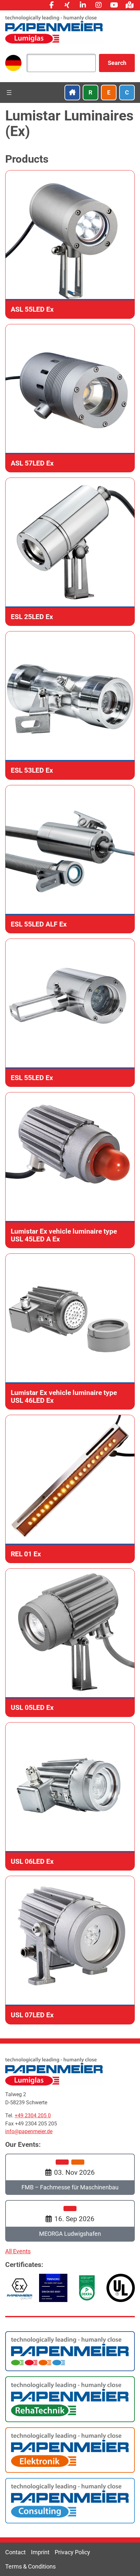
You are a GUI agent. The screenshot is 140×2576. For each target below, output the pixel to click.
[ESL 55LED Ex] (70, 1013)
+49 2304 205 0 (33, 2116)
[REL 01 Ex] (70, 1489)
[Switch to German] (13, 63)
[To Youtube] (114, 5)
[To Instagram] (98, 5)
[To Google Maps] (130, 5)
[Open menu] (9, 93)
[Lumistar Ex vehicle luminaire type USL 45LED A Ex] (70, 1170)
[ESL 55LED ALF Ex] (70, 859)
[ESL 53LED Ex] (70, 705)
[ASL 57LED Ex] (70, 398)
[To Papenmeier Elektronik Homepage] (70, 2450)
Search (117, 63)
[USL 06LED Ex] (70, 1796)
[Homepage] (54, 29)
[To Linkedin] (83, 5)
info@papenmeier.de (29, 2131)
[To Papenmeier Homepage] (70, 2351)
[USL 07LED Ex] (70, 1950)
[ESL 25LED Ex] (70, 552)
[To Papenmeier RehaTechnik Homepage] (70, 2399)
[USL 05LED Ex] (70, 1643)
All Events (18, 2251)
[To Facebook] (51, 5)
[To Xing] (67, 5)
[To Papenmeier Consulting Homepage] (70, 2500)
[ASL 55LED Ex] (70, 244)
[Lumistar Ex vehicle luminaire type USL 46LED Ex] (70, 1332)
